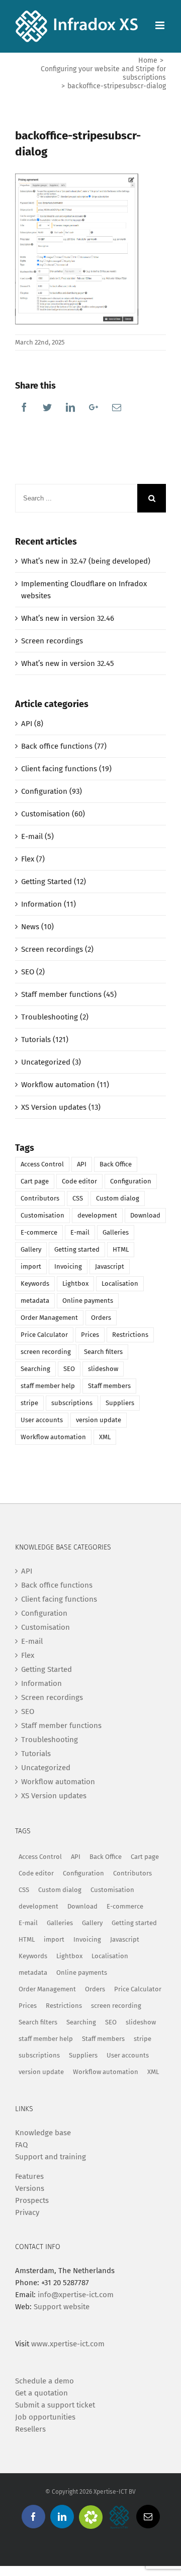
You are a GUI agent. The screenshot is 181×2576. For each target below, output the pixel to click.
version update (99, 1420)
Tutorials (36, 1754)
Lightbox (75, 1283)
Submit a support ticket (55, 2405)
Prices (90, 1335)
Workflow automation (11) (65, 1085)
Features (29, 2176)
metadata (35, 1301)
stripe (29, 1403)
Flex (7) (33, 859)
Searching (35, 1369)
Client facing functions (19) (66, 769)
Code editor (79, 1181)
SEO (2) (33, 972)
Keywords (35, 1283)
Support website (62, 2307)
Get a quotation (41, 2393)
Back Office (116, 1164)
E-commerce (39, 1232)
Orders (101, 1318)
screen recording (46, 1352)
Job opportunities (45, 2417)
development (97, 1215)
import (31, 1266)
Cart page (35, 1181)
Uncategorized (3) (51, 1062)
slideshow (103, 1369)
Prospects (32, 2200)
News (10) (37, 927)
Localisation (120, 1283)
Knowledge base (43, 2133)
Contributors (40, 1198)
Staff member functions (61, 1726)
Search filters (103, 1352)
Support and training (51, 2157)
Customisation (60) (53, 814)
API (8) (32, 724)
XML (105, 1437)
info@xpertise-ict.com (76, 2295)
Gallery (31, 1249)
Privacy (27, 2212)
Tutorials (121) (45, 1040)
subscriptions (72, 1403)
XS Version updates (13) (61, 1107)
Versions (30, 2188)
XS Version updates (54, 1796)
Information (41, 1683)
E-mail (80, 1232)
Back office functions (57, 1585)
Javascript (110, 1266)
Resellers (30, 2429)
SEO (69, 1369)
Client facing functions (59, 1599)
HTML (121, 1249)
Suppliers (120, 1403)
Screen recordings (52, 641)
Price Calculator (44, 1335)
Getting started (77, 1249)
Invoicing (68, 1266)
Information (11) (49, 904)
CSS (78, 1198)
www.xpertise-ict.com (68, 2344)
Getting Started (47, 1669)
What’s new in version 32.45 (68, 663)
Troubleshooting (50, 1740)
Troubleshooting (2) (55, 1017)
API (82, 1164)
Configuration (131, 1181)
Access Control (42, 1164)
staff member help (48, 1386)
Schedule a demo (44, 2381)
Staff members (109, 1386)
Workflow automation (53, 1437)
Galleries (116, 1232)
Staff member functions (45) (69, 994)
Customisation (42, 1215)
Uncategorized (46, 1768)
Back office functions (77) (64, 746)
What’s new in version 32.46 (68, 618)
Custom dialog (118, 1198)
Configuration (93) (52, 791)
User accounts (42, 1420)
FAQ (21, 2145)
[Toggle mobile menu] (161, 25)
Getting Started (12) (54, 882)
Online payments (88, 1301)
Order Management (49, 1318)
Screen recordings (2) (57, 949)
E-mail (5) (37, 836)
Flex (28, 1655)
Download (145, 1215)
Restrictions (130, 1335)
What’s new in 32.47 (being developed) (86, 561)
